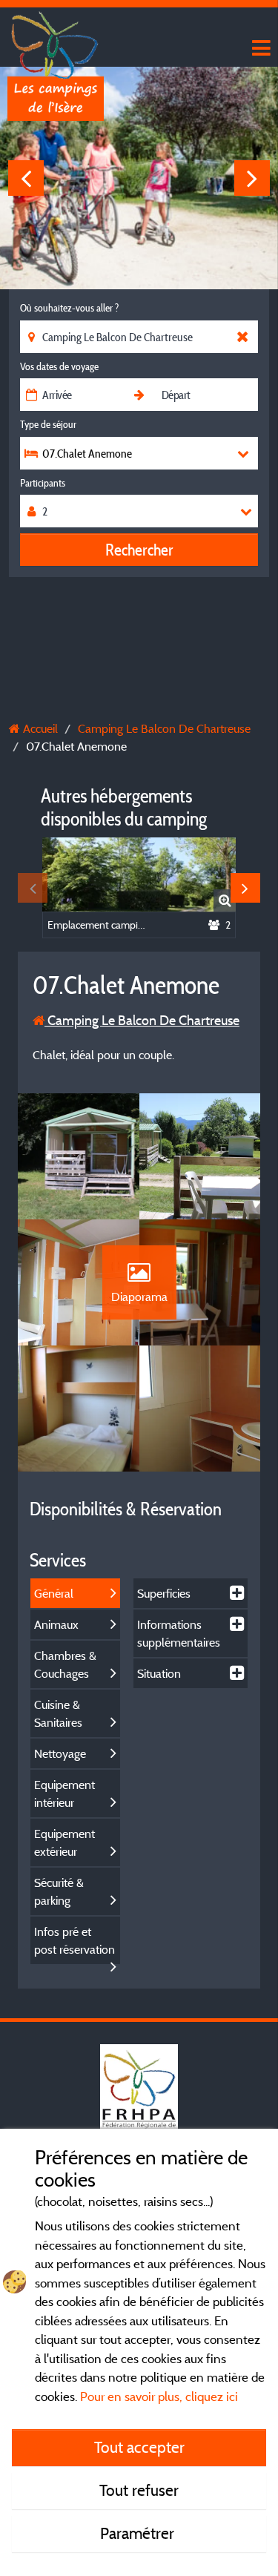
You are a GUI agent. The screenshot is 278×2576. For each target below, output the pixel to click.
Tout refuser (139, 2490)
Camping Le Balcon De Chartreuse (142, 1020)
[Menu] (259, 49)
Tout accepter (139, 2447)
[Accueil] (56, 41)
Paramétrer (139, 2533)
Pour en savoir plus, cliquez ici (159, 2396)
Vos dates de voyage (59, 366)
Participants (43, 483)
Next (252, 178)
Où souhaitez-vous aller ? (69, 308)
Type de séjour (48, 424)
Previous (26, 178)
